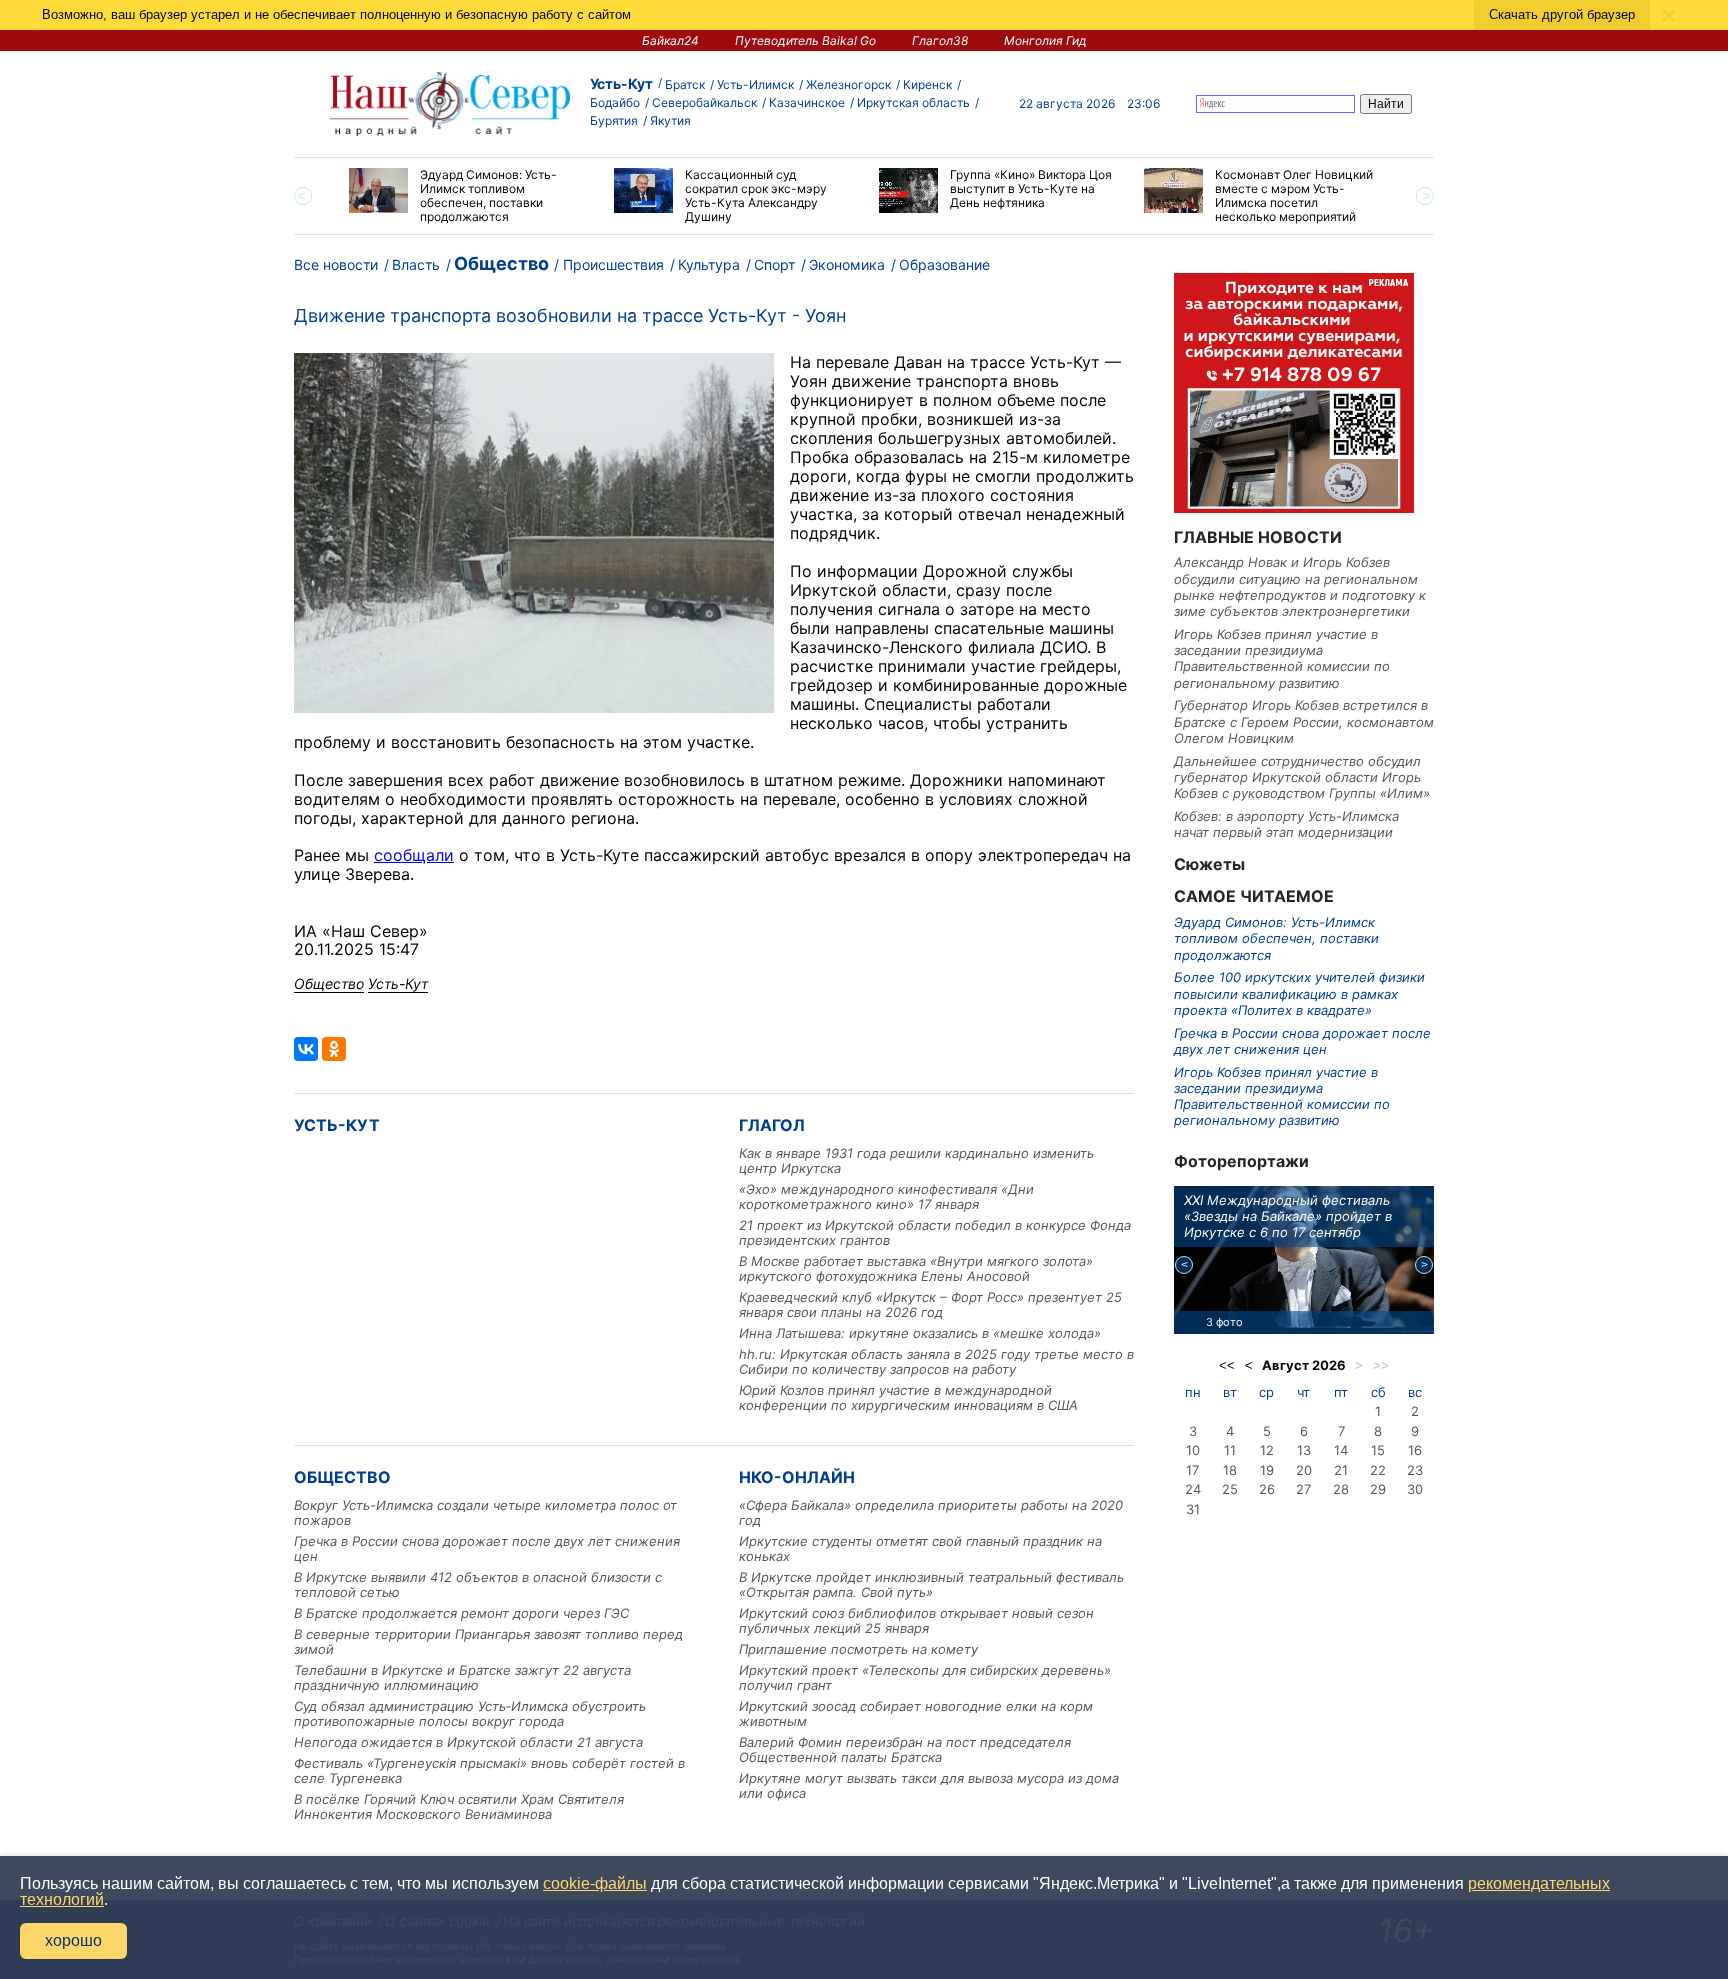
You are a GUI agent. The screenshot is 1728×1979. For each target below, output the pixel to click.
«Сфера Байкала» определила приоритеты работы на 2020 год (931, 1512)
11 (1230, 1450)
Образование (944, 264)
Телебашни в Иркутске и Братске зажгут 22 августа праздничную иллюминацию (462, 1677)
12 (1267, 1450)
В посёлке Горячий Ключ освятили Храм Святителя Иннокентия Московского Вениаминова (459, 1806)
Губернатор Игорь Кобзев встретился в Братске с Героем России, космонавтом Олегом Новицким (1304, 721)
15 (1378, 1450)
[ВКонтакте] (306, 1049)
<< (1227, 1365)
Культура (709, 264)
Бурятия (614, 120)
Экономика (847, 264)
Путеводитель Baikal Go (805, 40)
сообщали (414, 855)
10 (1193, 1450)
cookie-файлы (595, 1883)
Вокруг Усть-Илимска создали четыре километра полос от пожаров (485, 1512)
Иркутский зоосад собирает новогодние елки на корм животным (916, 1713)
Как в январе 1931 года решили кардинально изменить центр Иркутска (916, 1160)
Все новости (336, 264)
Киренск (927, 84)
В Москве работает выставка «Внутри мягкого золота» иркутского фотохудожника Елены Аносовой (916, 1268)
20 (1304, 1470)
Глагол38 (940, 40)
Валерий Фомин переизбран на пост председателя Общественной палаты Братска (905, 1749)
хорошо (73, 1940)
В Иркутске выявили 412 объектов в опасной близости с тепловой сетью (478, 1584)
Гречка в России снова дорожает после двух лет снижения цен (487, 1548)
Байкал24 (670, 40)
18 (1230, 1470)
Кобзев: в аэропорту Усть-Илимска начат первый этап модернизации (1286, 824)
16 (1415, 1450)
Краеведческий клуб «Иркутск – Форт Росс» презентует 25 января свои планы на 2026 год (930, 1304)
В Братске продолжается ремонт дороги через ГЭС (461, 1613)
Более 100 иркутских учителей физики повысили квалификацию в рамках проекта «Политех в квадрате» (1299, 993)
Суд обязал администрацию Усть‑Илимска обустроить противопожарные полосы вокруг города (470, 1713)
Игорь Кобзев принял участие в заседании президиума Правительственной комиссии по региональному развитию (1282, 658)
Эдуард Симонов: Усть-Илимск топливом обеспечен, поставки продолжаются (1276, 938)
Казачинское (807, 102)
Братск (685, 84)
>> (1381, 1365)
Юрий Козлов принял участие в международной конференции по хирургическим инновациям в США (908, 1397)
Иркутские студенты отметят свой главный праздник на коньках (920, 1548)
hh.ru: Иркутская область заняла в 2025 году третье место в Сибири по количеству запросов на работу (936, 1361)
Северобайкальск (704, 102)
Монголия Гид (1045, 40)
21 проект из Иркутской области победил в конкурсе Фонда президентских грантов (935, 1232)
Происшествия (613, 264)
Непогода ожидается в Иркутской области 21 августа (468, 1742)
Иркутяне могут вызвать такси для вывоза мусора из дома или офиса (929, 1785)
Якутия (670, 120)
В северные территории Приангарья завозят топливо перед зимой (488, 1641)
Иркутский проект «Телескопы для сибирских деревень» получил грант (925, 1677)
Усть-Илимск (755, 84)
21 (1341, 1470)
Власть (416, 264)
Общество (501, 263)
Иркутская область (913, 102)
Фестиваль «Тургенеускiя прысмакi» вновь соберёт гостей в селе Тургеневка (489, 1770)
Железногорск (848, 84)
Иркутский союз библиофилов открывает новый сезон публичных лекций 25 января (916, 1620)
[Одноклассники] (334, 1049)
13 (1304, 1450)
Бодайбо (615, 102)
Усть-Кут (621, 83)
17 (1192, 1470)
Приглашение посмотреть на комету (858, 1649)
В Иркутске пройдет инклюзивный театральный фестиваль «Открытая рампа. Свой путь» (931, 1584)
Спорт (774, 264)
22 (1378, 1470)
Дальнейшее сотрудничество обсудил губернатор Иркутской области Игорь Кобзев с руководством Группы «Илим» (1302, 777)
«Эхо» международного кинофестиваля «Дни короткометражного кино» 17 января (886, 1196)
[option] (466, 196)
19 (1267, 1470)
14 (1341, 1450)
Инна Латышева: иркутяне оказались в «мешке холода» (920, 1333)
